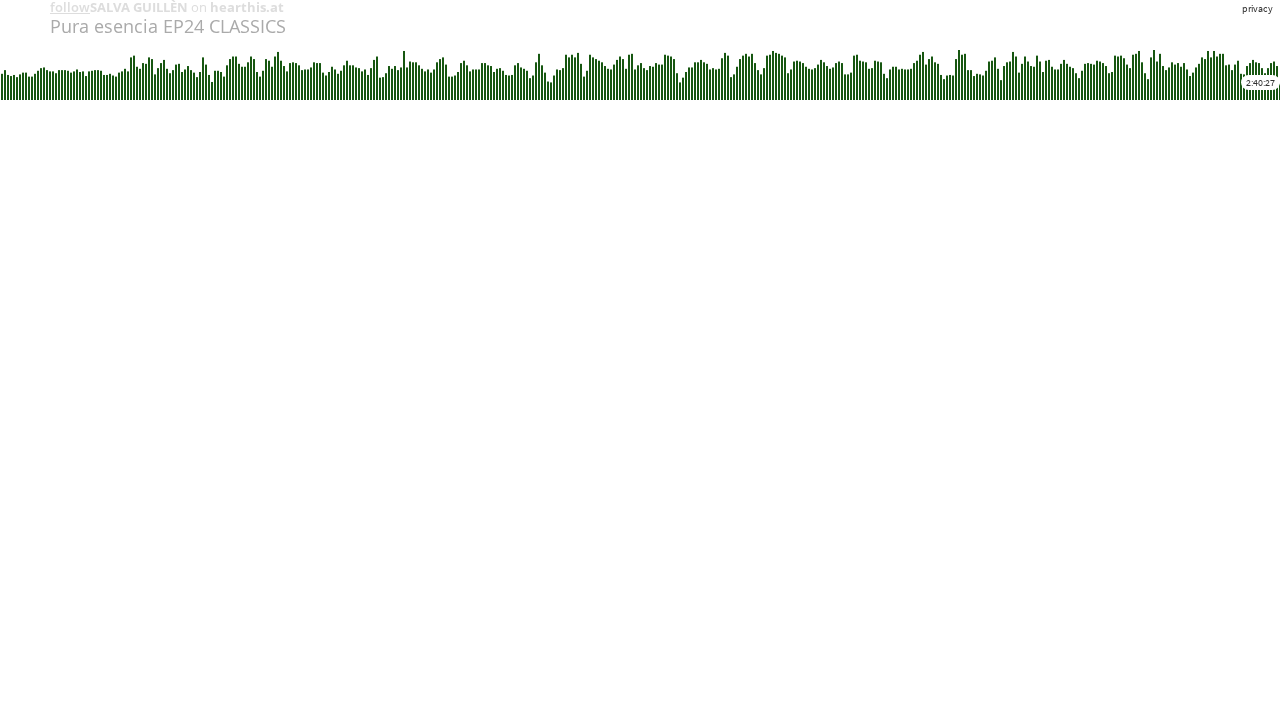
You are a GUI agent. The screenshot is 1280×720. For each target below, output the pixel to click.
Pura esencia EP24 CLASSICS (168, 26)
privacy (1257, 8)
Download (237, 117)
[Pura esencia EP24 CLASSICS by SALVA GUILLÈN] (19, 19)
